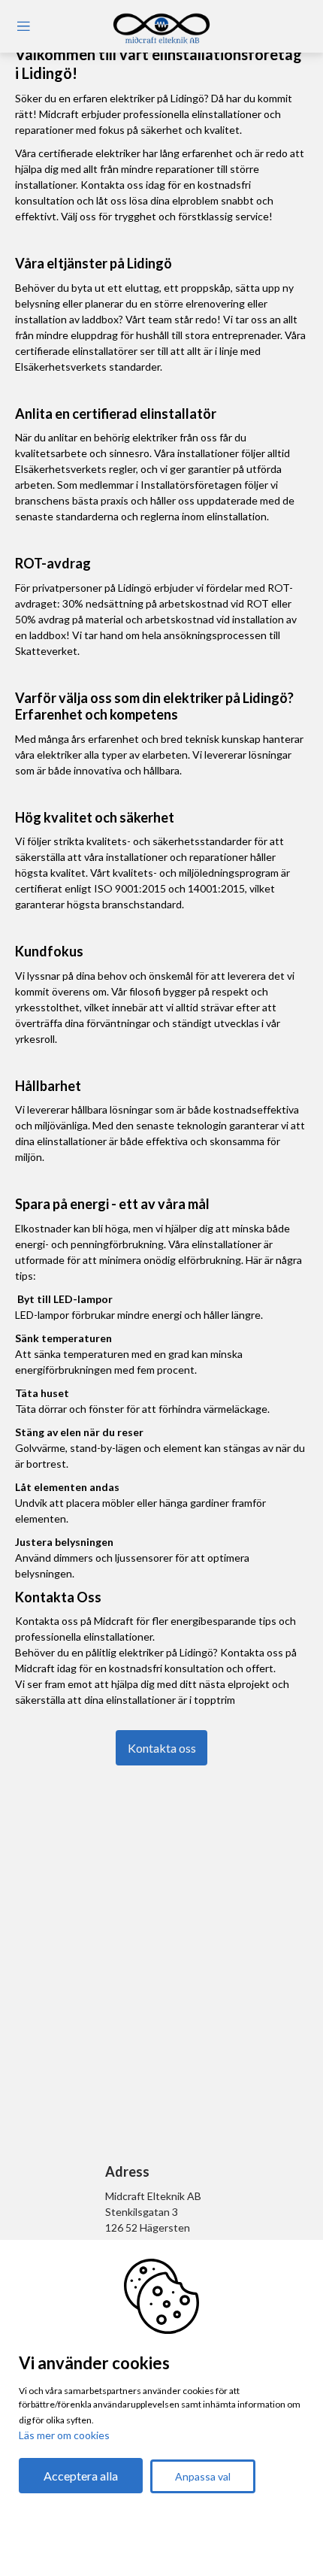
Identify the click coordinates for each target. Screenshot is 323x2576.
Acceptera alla (81, 2476)
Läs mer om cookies (64, 2435)
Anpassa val (203, 2476)
